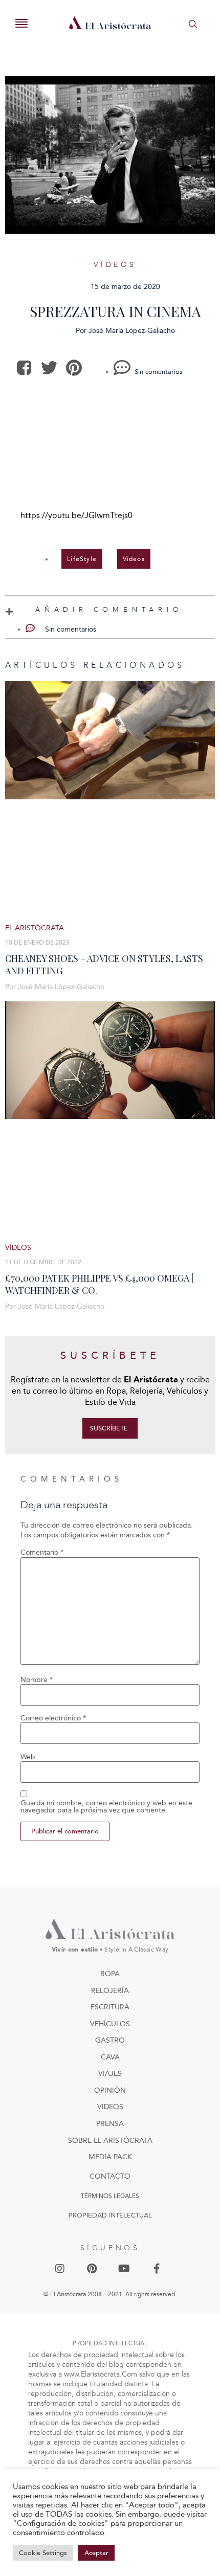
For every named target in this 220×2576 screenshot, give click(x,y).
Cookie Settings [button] (43, 2553)
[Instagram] (60, 2269)
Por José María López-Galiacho (55, 987)
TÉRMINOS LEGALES (110, 2196)
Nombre (37, 1680)
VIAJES (110, 2074)
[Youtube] (124, 2269)
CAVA (110, 2057)
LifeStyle (82, 559)
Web (28, 1757)
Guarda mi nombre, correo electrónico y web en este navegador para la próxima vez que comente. (106, 1807)
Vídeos (115, 265)
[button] (25, 368)
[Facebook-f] (157, 2269)
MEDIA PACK (110, 2157)
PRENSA (110, 2124)
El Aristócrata (35, 928)
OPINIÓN (110, 2090)
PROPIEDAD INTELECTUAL (110, 2215)
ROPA (110, 1974)
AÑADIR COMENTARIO (109, 609)
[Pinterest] (92, 2269)
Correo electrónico (53, 1718)
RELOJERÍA (110, 1991)
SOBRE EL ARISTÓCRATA (110, 2141)
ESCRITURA (110, 2007)
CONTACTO (110, 2176)
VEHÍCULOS (110, 2024)
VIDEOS (110, 2107)
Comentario (42, 1553)
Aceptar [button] (96, 2553)
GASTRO (110, 2040)
